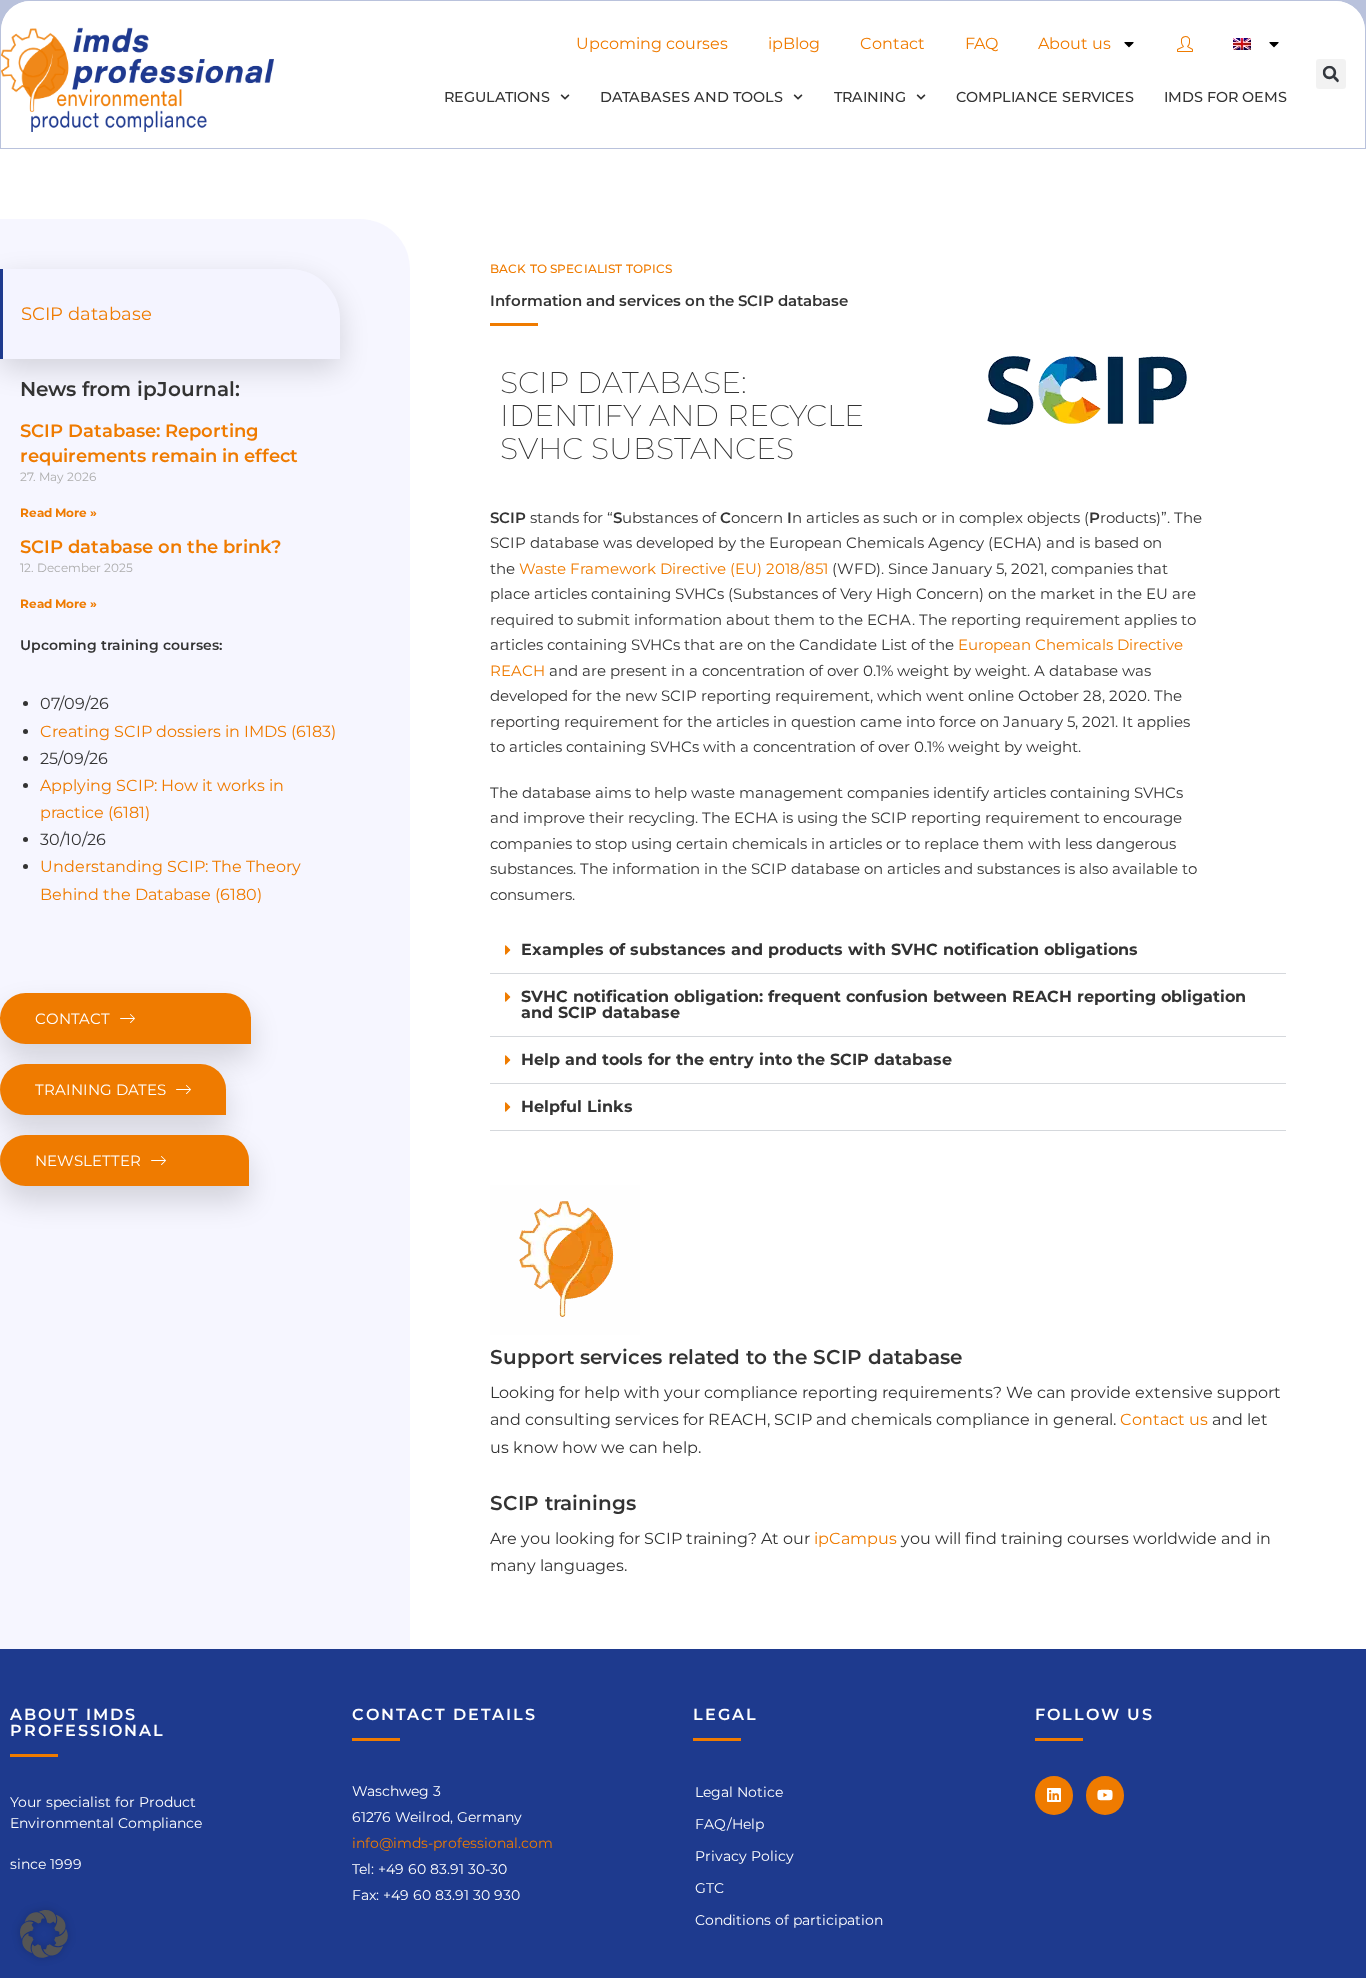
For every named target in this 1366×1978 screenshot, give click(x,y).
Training (870, 97)
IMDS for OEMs (1225, 97)
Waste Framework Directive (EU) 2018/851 (673, 568)
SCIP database (86, 314)
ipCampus (855, 1538)
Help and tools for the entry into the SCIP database (736, 1059)
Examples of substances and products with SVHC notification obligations (829, 949)
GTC (709, 1888)
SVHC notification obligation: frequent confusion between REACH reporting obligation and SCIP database (883, 1004)
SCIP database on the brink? (150, 547)
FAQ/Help (729, 1824)
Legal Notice (739, 1792)
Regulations (497, 97)
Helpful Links (577, 1106)
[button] (1331, 74)
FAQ (981, 43)
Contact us (1164, 1419)
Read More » (58, 512)
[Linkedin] (1054, 1795)
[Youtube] (1105, 1795)
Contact (892, 43)
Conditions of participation (789, 1920)
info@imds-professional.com (452, 1843)
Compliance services (1045, 97)
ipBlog (794, 43)
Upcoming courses (652, 43)
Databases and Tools (691, 97)
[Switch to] (1257, 44)
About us (1074, 43)
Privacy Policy (744, 1856)
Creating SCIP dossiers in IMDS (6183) (188, 731)
